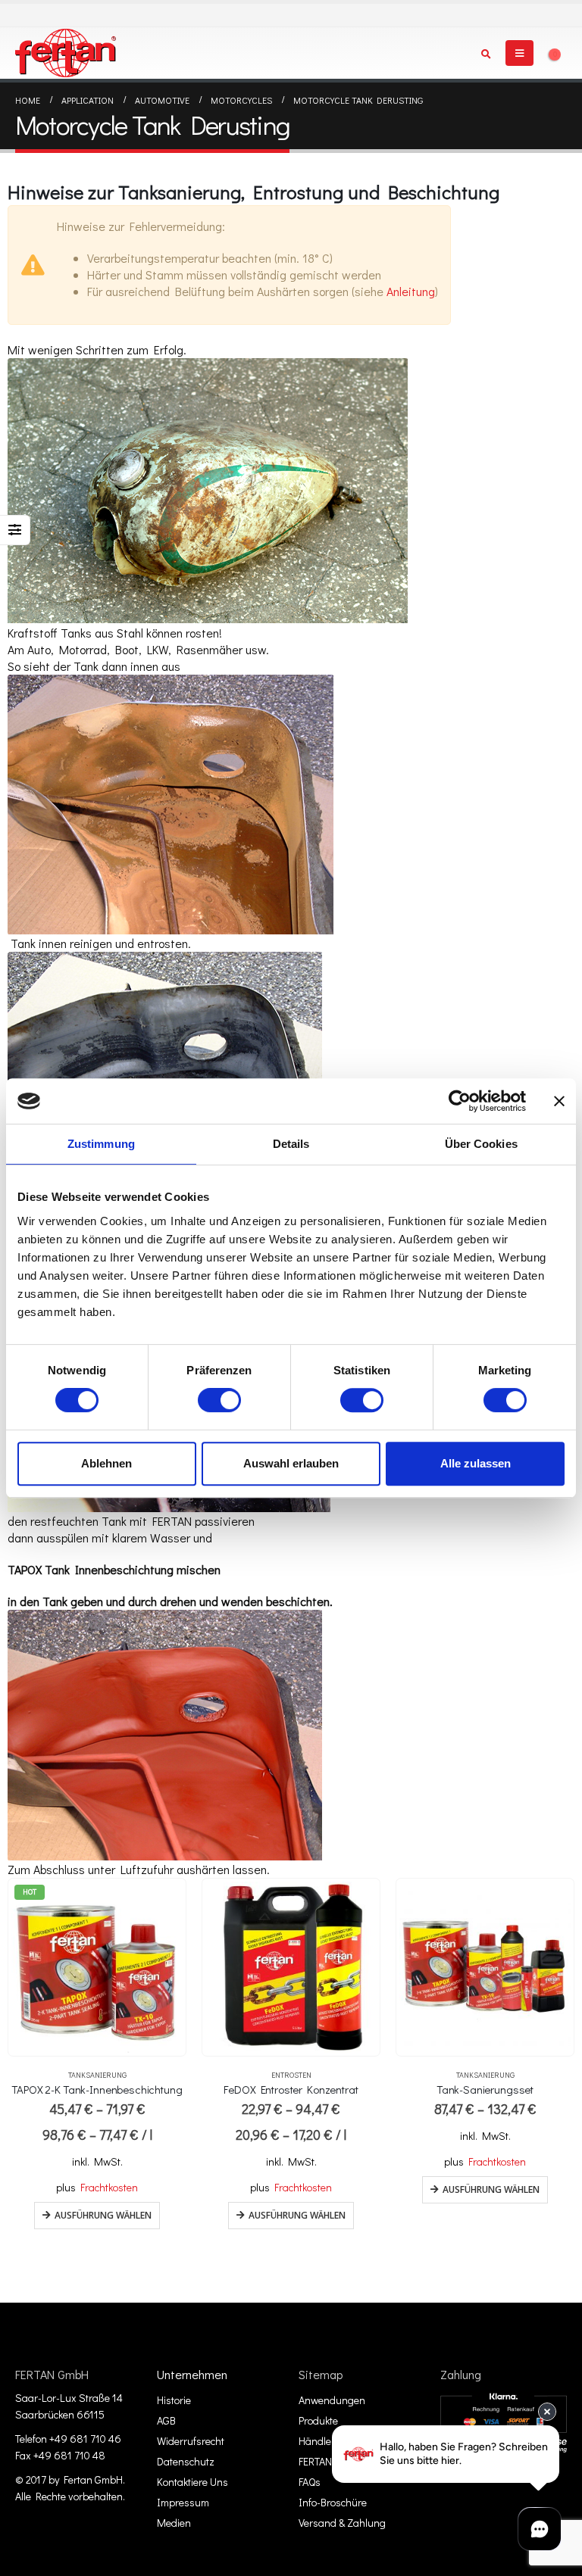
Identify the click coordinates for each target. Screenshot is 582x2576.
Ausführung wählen (103, 2215)
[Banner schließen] (559, 1101)
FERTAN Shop (329, 2461)
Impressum (183, 2502)
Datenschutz (186, 2461)
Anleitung (411, 291)
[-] (66, 53)
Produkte (318, 2420)
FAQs (310, 2482)
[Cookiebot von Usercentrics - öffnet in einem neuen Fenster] (460, 1101)
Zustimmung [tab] (101, 1144)
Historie (174, 2400)
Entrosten (291, 2075)
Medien (174, 2523)
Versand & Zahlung (342, 2523)
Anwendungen (332, 2400)
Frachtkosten (109, 2187)
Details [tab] (291, 1144)
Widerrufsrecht (191, 2441)
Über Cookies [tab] (481, 1144)
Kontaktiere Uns (192, 2482)
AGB (166, 2420)
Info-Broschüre (333, 2502)
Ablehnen (106, 1463)
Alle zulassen (476, 1463)
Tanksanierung (97, 2075)
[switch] (219, 1400)
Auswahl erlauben (291, 1463)
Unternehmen (192, 2374)
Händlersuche (330, 2441)
